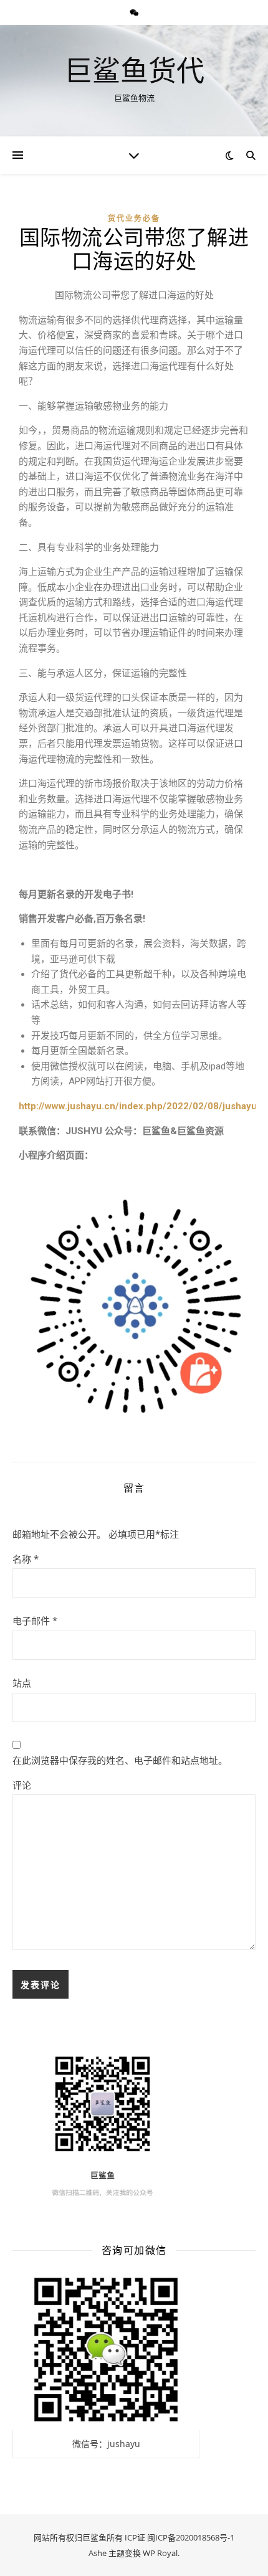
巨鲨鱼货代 (134, 70)
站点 (22, 1683)
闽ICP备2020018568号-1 (191, 2537)
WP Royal (160, 2553)
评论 (22, 1785)
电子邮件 (35, 1621)
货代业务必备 (134, 218)
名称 (26, 1559)
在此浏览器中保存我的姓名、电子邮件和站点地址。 (120, 1760)
